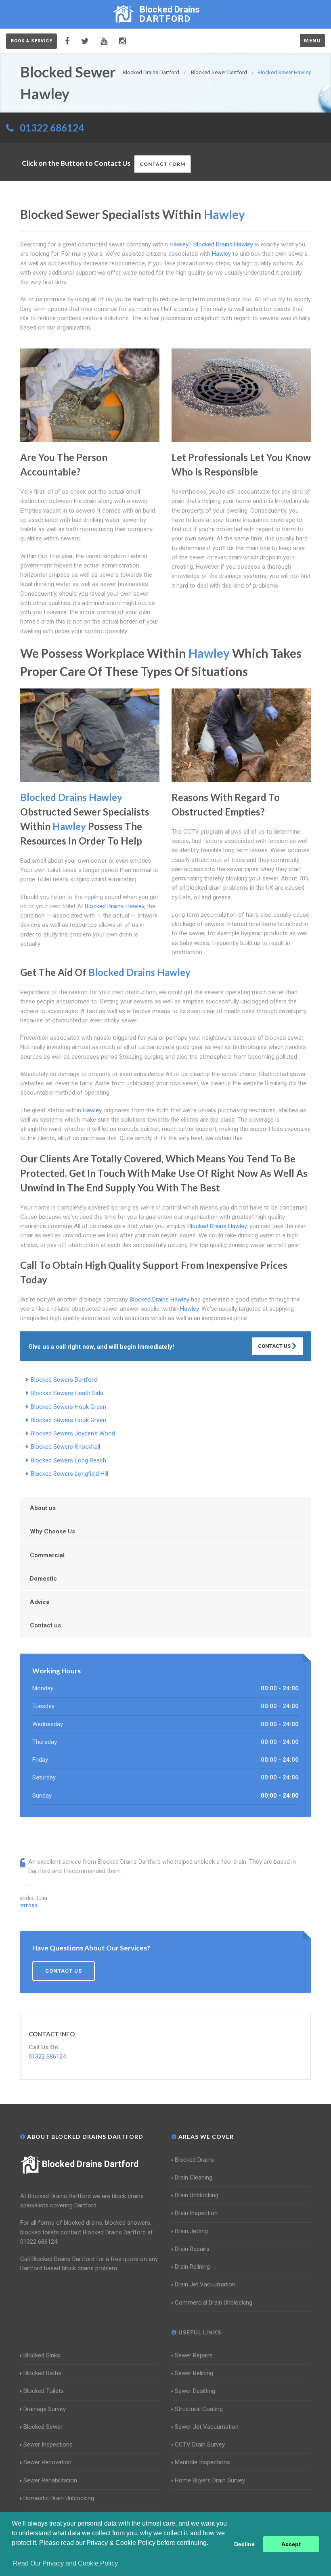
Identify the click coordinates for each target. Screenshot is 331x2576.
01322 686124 (52, 128)
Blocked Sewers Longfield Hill (69, 1474)
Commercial (47, 1555)
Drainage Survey (45, 2409)
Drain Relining (192, 2267)
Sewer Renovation (47, 2462)
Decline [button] (244, 2544)
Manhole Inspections (202, 2462)
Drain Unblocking (197, 2195)
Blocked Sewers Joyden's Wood (73, 1433)
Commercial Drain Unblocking (214, 2303)
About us (43, 1508)
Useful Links (199, 2332)
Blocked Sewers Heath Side (67, 1393)
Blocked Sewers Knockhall (65, 1447)
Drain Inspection (196, 2213)
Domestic (43, 1579)
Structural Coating (199, 2409)
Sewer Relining (194, 2373)
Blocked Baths (42, 2373)
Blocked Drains (194, 2160)
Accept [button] (291, 2544)
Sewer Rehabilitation (50, 2480)
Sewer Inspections (48, 2445)
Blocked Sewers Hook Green (68, 1407)
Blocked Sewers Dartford (64, 1380)
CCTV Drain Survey (200, 2445)
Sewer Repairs (194, 2355)
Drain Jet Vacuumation (205, 2284)
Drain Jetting (191, 2231)
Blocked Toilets (44, 2391)
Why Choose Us (52, 1531)
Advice (40, 1602)
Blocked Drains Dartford (90, 2164)
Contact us (45, 1625)
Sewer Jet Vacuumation (207, 2427)
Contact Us (275, 1346)
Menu (312, 41)
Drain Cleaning (194, 2178)
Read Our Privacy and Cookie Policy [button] (65, 2563)
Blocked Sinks (42, 2355)
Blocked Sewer (43, 2427)
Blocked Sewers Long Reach (68, 1460)
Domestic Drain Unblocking (59, 2498)
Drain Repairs (192, 2249)
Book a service (31, 41)
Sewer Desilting (195, 2391)
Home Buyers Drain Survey (210, 2480)
